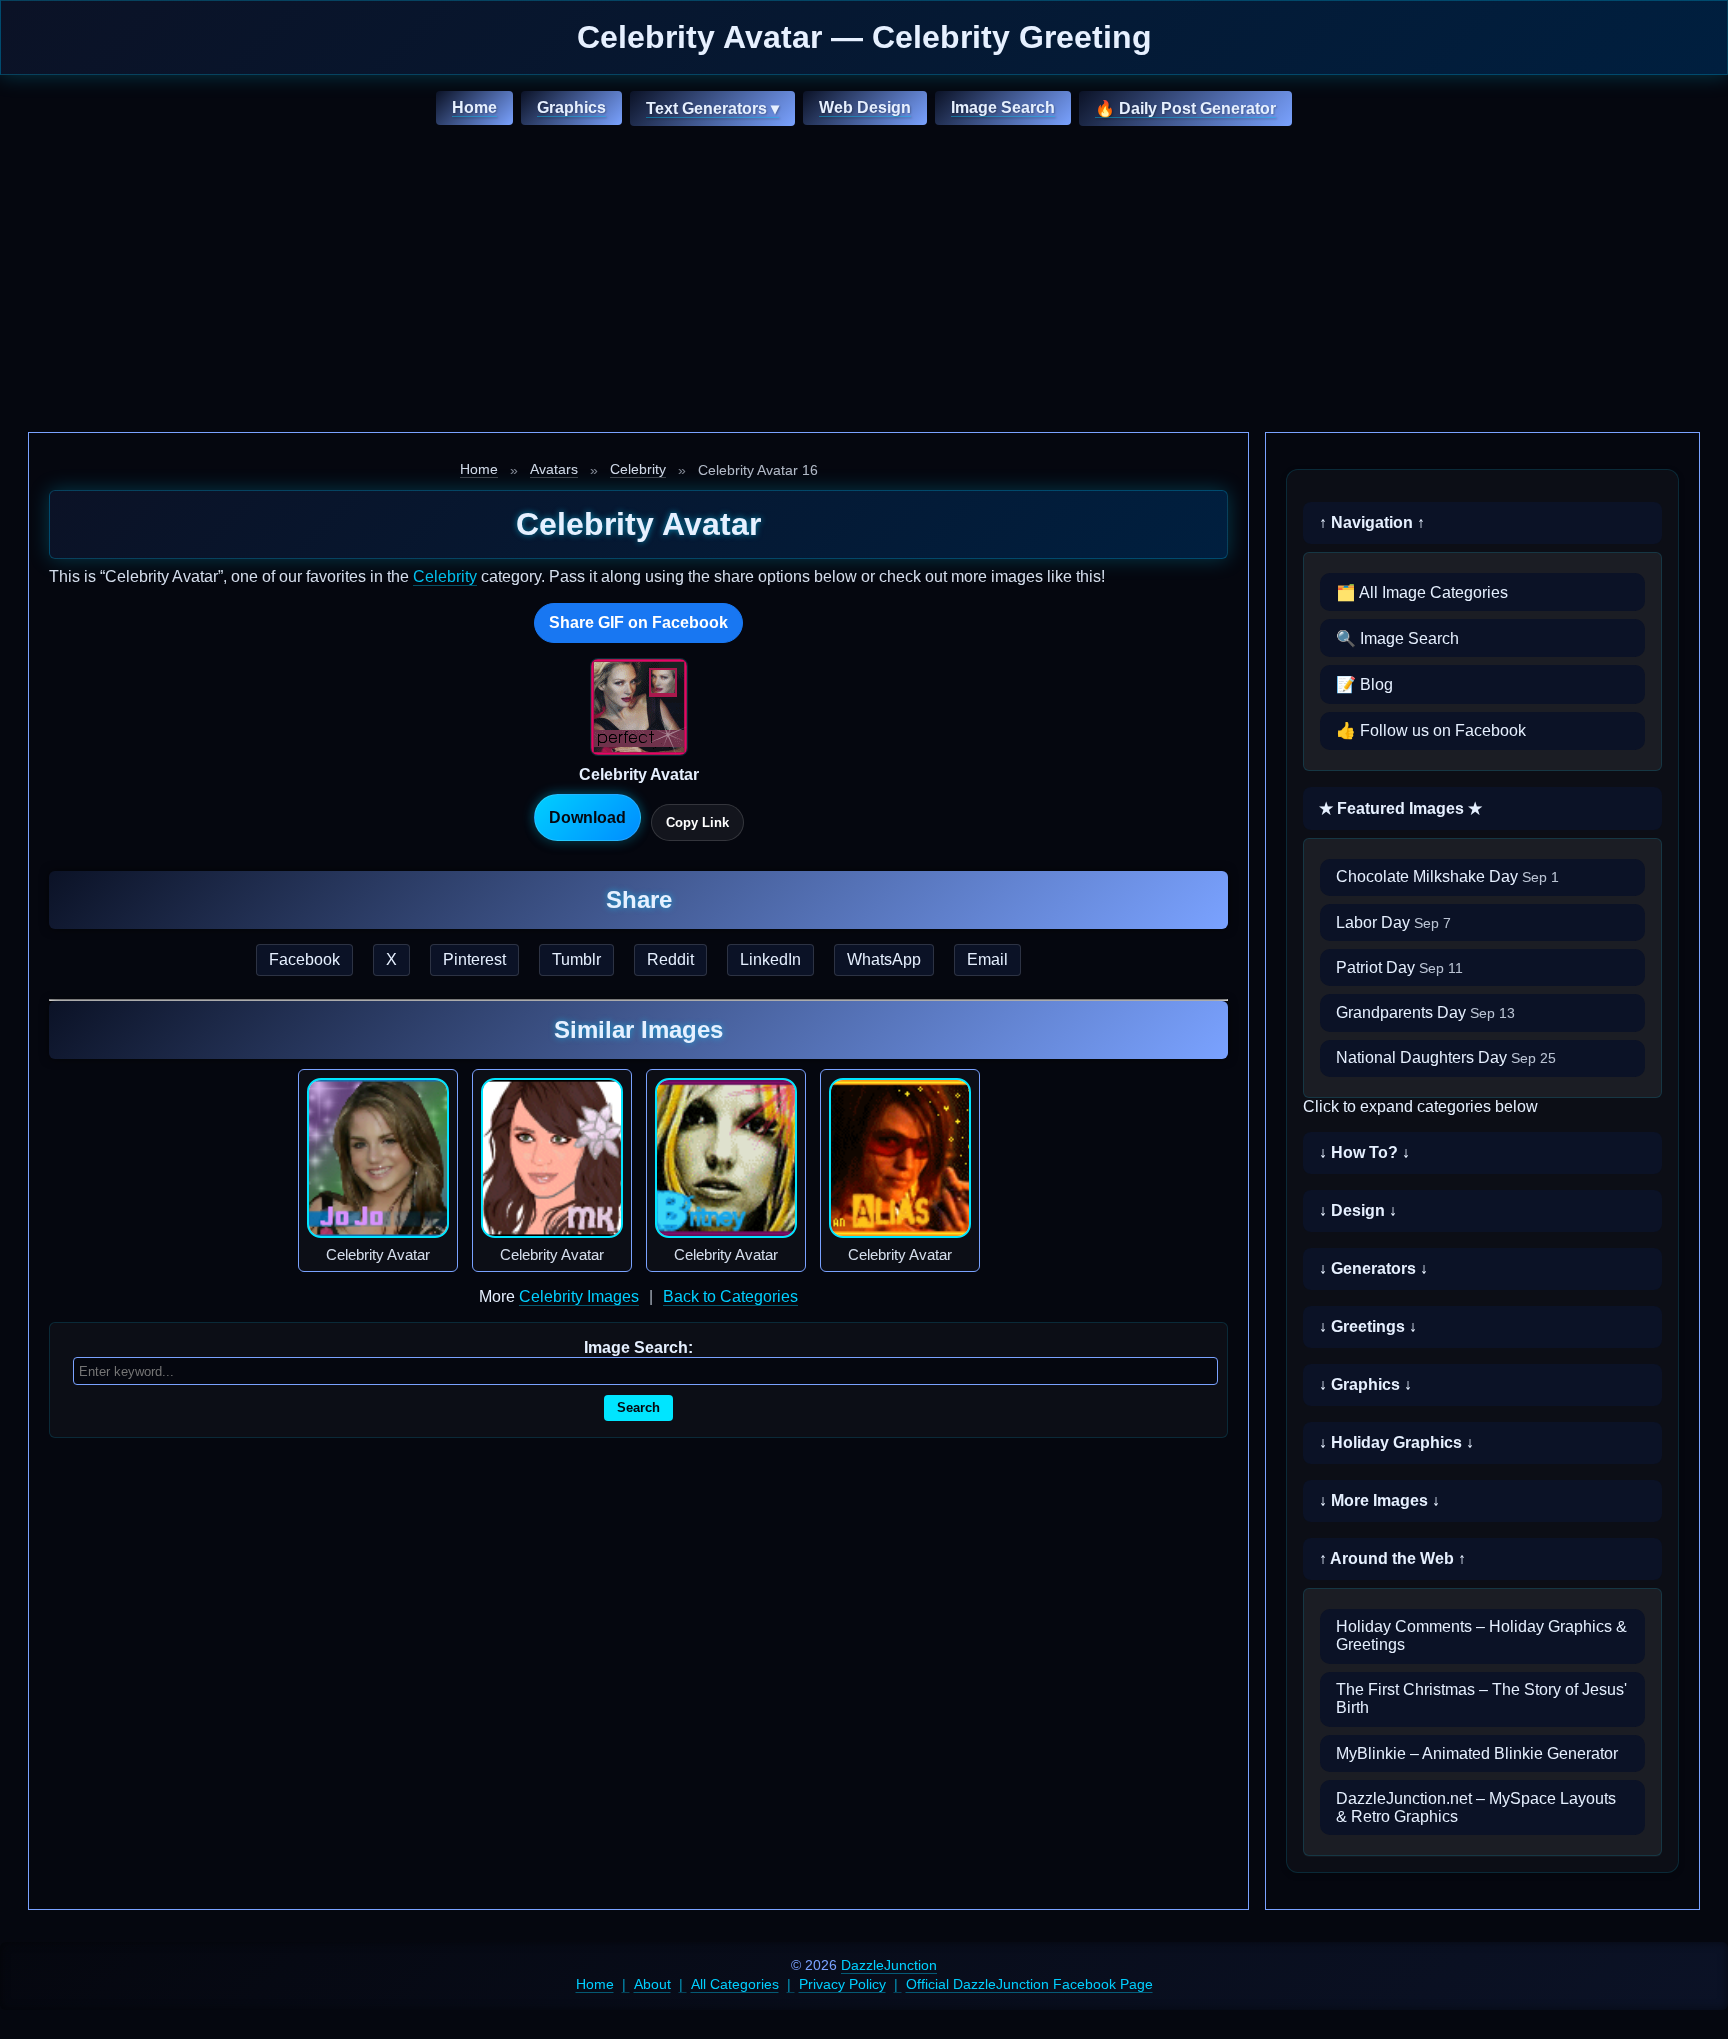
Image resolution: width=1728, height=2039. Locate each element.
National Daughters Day (1446, 1057)
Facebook (304, 959)
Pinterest (474, 959)
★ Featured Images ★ (1400, 808)
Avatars (554, 469)
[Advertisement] (864, 282)
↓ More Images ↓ (1379, 1500)
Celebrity (638, 469)
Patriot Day (1399, 967)
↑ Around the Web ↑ (1392, 1558)
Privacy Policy (842, 1984)
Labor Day (1393, 922)
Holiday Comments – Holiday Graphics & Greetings (1481, 1635)
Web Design (865, 107)
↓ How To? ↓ (1364, 1152)
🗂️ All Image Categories (1422, 592)
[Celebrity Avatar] (378, 1158)
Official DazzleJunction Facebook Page (1029, 1984)
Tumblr (576, 959)
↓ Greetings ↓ (1368, 1326)
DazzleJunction (889, 1965)
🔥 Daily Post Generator (1185, 108)
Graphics (571, 107)
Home (474, 107)
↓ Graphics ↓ (1365, 1384)
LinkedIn (770, 959)
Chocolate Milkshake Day (1447, 876)
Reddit (670, 959)
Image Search (1003, 107)
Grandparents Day (1425, 1012)
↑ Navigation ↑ (1372, 522)
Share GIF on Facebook (638, 622)
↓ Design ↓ (1358, 1210)
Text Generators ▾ (712, 108)
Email (987, 959)
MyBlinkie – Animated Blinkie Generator (1477, 1753)
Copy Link (697, 822)
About (652, 1984)
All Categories (735, 1984)
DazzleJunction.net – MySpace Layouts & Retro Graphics (1476, 1807)
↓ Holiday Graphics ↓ (1396, 1442)
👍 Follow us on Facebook (1431, 730)
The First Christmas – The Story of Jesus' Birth (1481, 1698)
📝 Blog (1364, 684)
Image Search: (638, 1347)
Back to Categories (730, 1296)
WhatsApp (884, 959)
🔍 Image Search (1397, 638)
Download (587, 817)
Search (638, 1407)
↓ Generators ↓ (1373, 1268)
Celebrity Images (579, 1296)
